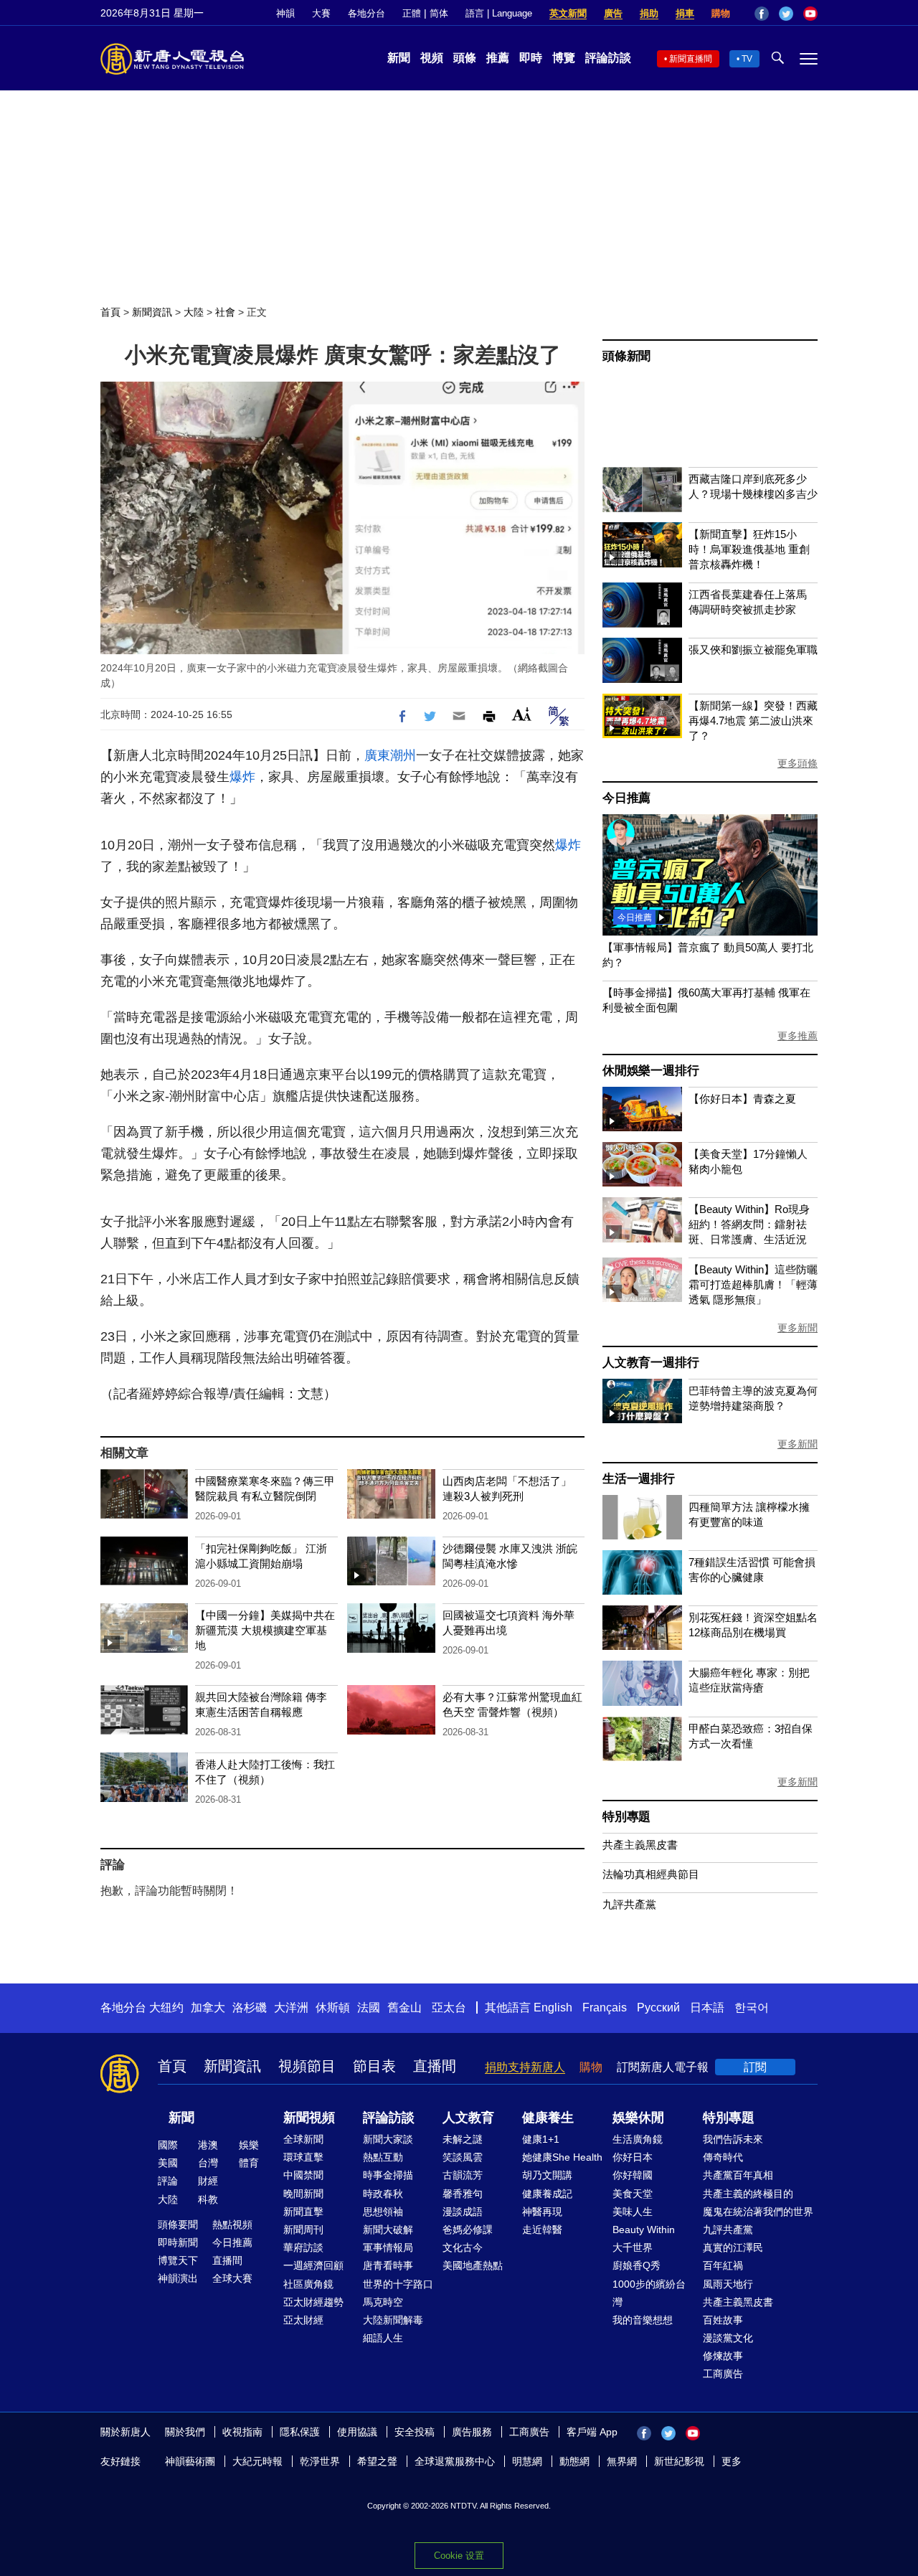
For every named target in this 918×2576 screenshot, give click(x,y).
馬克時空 (383, 2302)
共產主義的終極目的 (748, 2194)
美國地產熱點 (473, 2265)
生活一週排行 (639, 1479)
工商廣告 (723, 2374)
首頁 (110, 312)
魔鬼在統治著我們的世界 (758, 2212)
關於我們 (185, 2432)
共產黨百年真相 (738, 2175)
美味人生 (633, 2212)
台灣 (208, 2163)
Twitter (786, 14)
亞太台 (449, 2008)
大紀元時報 (257, 2461)
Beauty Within (644, 2230)
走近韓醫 (542, 2230)
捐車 (685, 13)
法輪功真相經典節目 (651, 1874)
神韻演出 (178, 2278)
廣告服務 (472, 2432)
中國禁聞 (303, 2175)
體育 (249, 2163)
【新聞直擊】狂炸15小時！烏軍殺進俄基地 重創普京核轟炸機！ (749, 549)
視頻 (432, 58)
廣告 (613, 13)
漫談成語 (463, 2212)
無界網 (622, 2461)
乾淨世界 (320, 2461)
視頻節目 (307, 2066)
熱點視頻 (232, 2224)
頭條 (465, 58)
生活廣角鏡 (638, 2139)
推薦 (498, 58)
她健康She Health (562, 2157)
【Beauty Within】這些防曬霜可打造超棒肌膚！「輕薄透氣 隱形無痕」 (753, 1284)
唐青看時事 (388, 2265)
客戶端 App (592, 2432)
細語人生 (383, 2338)
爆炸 (242, 777)
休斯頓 (333, 2008)
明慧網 (527, 2461)
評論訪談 (608, 58)
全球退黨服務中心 (455, 2461)
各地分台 (366, 13)
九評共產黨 (629, 1904)
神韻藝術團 (190, 2461)
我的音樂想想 (643, 2320)
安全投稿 (415, 2432)
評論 (168, 2181)
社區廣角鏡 (308, 2284)
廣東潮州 (390, 755)
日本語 (707, 2008)
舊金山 (404, 2008)
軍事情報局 (388, 2247)
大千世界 (633, 2247)
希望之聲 (377, 2461)
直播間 (435, 2066)
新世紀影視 (679, 2461)
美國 (168, 2163)
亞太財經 (303, 2320)
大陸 (194, 312)
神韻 (285, 13)
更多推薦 (798, 1036)
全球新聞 (303, 2139)
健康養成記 (547, 2194)
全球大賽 (232, 2278)
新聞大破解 (388, 2230)
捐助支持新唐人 (525, 2067)
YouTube (810, 14)
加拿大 (208, 2008)
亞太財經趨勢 (313, 2302)
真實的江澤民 (733, 2247)
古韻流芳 (463, 2175)
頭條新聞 (626, 356)
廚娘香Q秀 (637, 2265)
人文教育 (468, 2118)
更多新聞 (798, 1328)
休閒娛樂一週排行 (650, 1071)
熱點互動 (383, 2157)
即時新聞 (178, 2242)
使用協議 (357, 2432)
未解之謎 (463, 2139)
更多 (732, 2461)
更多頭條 (798, 763)
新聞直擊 (303, 2212)
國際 (168, 2145)
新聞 (399, 58)
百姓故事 (723, 2320)
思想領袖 (383, 2212)
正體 (412, 13)
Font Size (522, 714)
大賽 (321, 13)
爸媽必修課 (468, 2230)
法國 (369, 2008)
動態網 (574, 2461)
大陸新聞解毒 (393, 2320)
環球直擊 (303, 2157)
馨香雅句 (463, 2194)
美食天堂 (633, 2194)
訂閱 (755, 2067)
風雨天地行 (728, 2284)
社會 (225, 312)
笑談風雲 (463, 2157)
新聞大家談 (388, 2139)
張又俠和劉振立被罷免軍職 (753, 650)
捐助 (649, 13)
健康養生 (548, 2118)
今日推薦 (626, 798)
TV (747, 59)
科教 (208, 2199)
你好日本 (633, 2157)
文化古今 (463, 2247)
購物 (721, 13)
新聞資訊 (152, 312)
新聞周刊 (303, 2230)
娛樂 (249, 2145)
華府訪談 (303, 2247)
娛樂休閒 (638, 2118)
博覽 (564, 58)
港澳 (208, 2145)
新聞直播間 (691, 59)
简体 (439, 13)
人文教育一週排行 (650, 1363)
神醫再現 (542, 2212)
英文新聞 (568, 13)
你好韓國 (633, 2175)
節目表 (374, 2066)
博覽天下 (178, 2260)
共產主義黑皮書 (640, 1845)
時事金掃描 (388, 2175)
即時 (531, 58)
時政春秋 (383, 2194)
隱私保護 (300, 2432)
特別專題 (626, 1817)
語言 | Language (499, 13)
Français (605, 2008)
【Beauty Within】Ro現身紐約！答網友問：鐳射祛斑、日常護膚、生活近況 (749, 1224)
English (553, 2008)
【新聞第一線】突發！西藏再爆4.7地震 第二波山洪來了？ (753, 721)
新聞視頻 (309, 2118)
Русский (658, 2008)
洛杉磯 (250, 2008)
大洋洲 (291, 2008)
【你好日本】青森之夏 (742, 1099)
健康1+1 (541, 2139)
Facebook (762, 14)
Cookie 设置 (459, 2556)
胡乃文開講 (547, 2175)
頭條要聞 (178, 2224)
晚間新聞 (303, 2194)
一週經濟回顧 (313, 2265)
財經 (208, 2181)
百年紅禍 (723, 2265)
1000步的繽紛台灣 (649, 2293)
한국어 (752, 2008)
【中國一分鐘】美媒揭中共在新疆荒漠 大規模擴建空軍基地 (265, 1630)
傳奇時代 (723, 2157)
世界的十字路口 (398, 2284)
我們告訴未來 (733, 2139)
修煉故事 (723, 2356)
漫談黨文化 (728, 2338)
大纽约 (166, 2008)
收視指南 (242, 2432)
